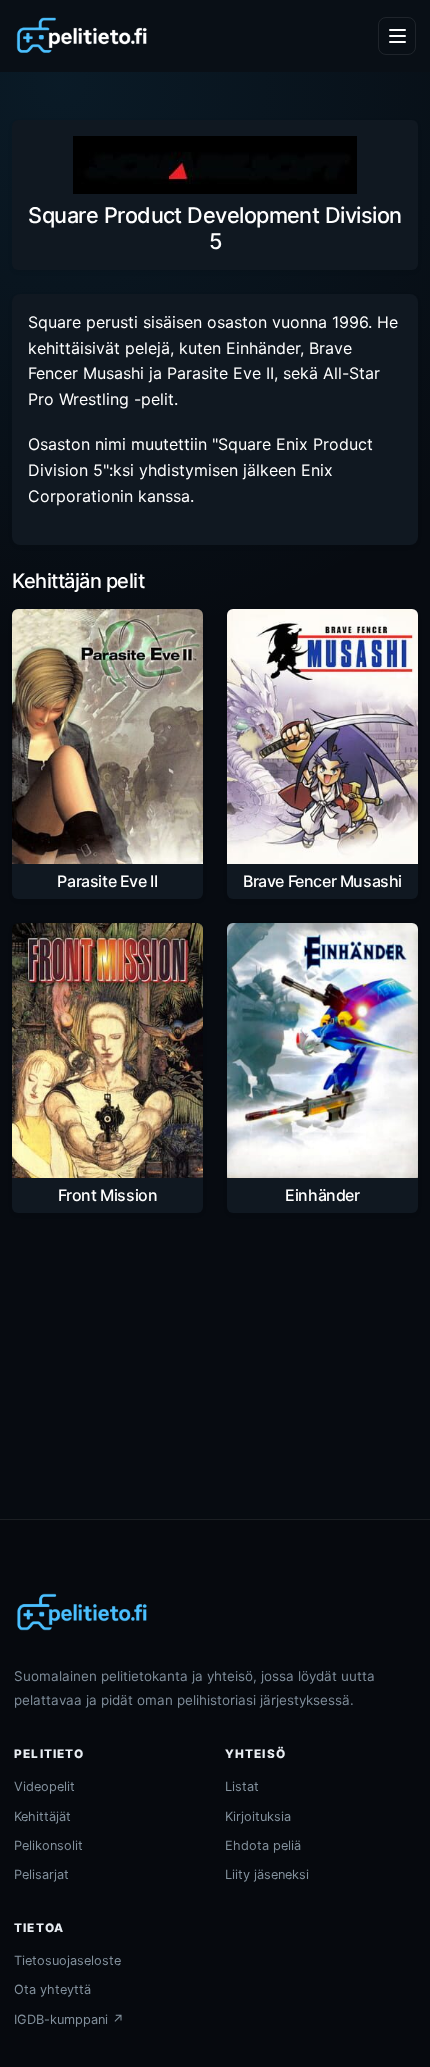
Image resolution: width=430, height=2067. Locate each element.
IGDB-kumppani (69, 2019)
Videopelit (44, 1786)
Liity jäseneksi (267, 1874)
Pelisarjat (41, 1874)
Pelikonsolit (48, 1845)
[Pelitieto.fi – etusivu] (82, 36)
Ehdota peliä (263, 1845)
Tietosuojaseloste (67, 1960)
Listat (242, 1786)
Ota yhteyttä (52, 1989)
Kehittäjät (42, 1816)
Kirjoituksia (258, 1816)
